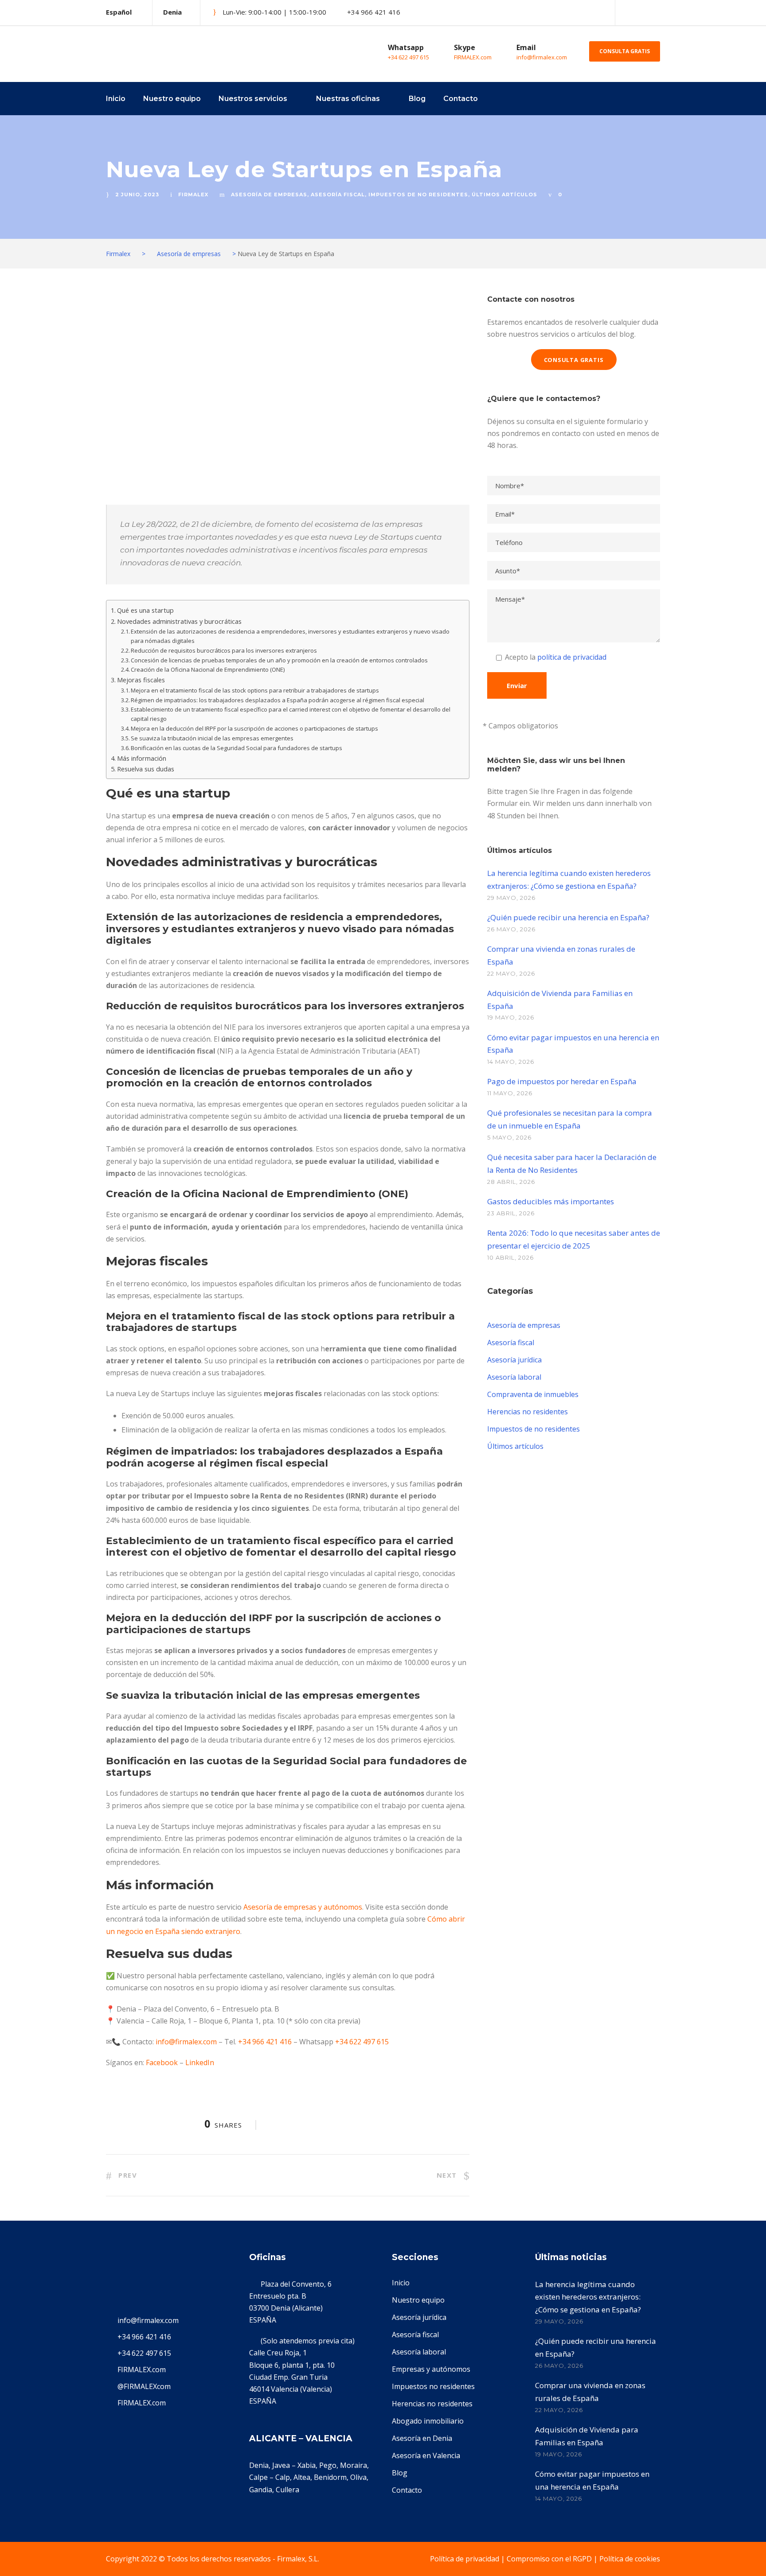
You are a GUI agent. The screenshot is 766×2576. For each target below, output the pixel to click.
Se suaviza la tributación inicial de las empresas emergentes (212, 738)
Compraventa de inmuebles (533, 1394)
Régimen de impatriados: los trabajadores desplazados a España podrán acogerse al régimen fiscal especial (277, 700)
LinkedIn (200, 2062)
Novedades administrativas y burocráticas (179, 621)
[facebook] (642, 12)
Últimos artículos (504, 195)
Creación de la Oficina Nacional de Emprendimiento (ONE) (208, 669)
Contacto (461, 99)
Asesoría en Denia (422, 2438)
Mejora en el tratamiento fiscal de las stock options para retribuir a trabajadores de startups (255, 690)
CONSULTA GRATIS (625, 51)
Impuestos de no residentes (418, 195)
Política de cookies (630, 2559)
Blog (417, 99)
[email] (627, 12)
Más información (142, 758)
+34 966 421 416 (265, 2042)
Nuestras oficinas (348, 99)
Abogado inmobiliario (428, 2421)
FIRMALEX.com (473, 57)
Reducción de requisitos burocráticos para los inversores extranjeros (224, 650)
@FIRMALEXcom (144, 2386)
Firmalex (193, 195)
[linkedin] (657, 12)
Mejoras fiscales (141, 680)
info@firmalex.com (542, 57)
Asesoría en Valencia (426, 2455)
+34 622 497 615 (408, 57)
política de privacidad (572, 657)
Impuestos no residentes (433, 2386)
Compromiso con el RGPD (549, 2559)
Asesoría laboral (514, 1377)
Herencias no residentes (528, 1412)
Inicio (116, 99)
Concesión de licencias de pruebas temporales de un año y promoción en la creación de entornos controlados (279, 660)
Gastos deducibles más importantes (551, 1201)
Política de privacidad (465, 2559)
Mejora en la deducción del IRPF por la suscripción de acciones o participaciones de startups (254, 728)
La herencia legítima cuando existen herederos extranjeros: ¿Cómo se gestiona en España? (588, 2297)
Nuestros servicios (253, 99)
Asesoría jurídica (514, 1360)
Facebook (162, 2062)
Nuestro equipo (172, 99)
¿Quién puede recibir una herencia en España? (568, 917)
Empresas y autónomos (431, 2369)
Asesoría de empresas (269, 195)
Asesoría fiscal (338, 195)
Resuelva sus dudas (146, 769)
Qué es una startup (145, 610)
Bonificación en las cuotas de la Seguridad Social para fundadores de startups (236, 748)
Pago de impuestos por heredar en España (562, 1081)
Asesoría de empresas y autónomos (303, 1907)
